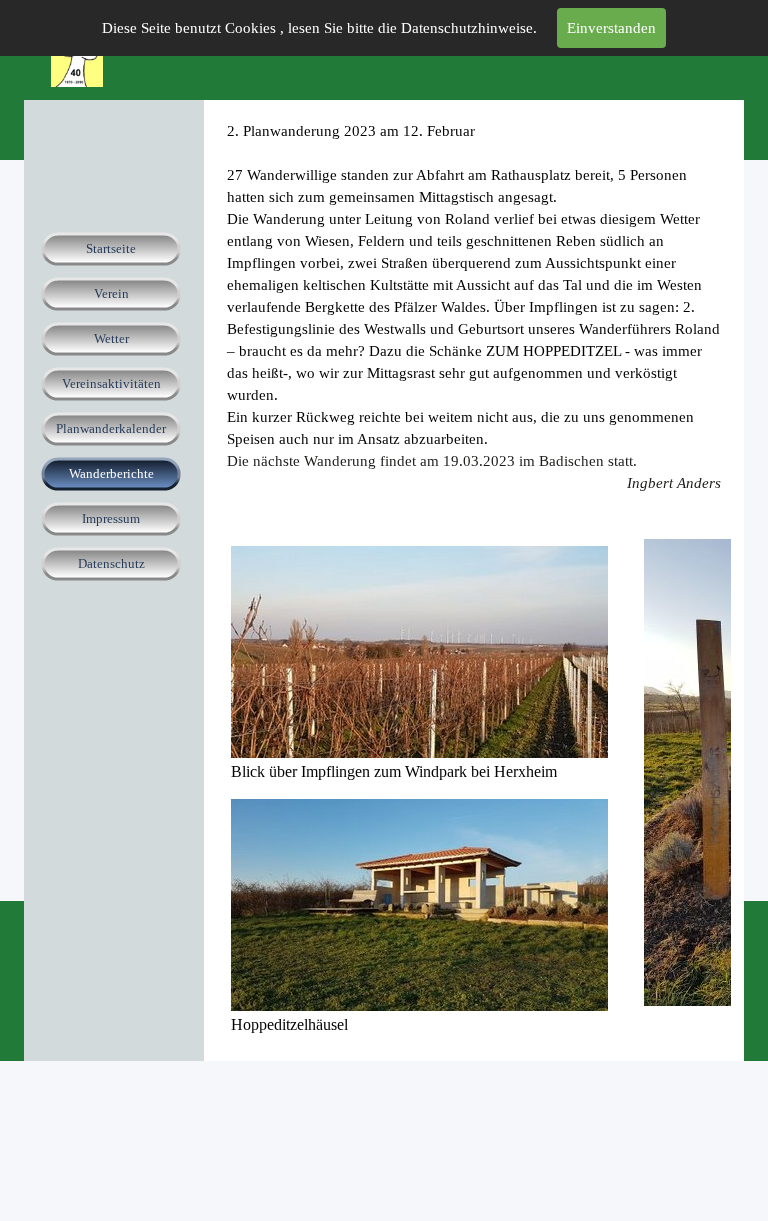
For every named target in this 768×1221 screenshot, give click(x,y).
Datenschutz (111, 563)
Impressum (111, 518)
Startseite (111, 248)
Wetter (111, 338)
